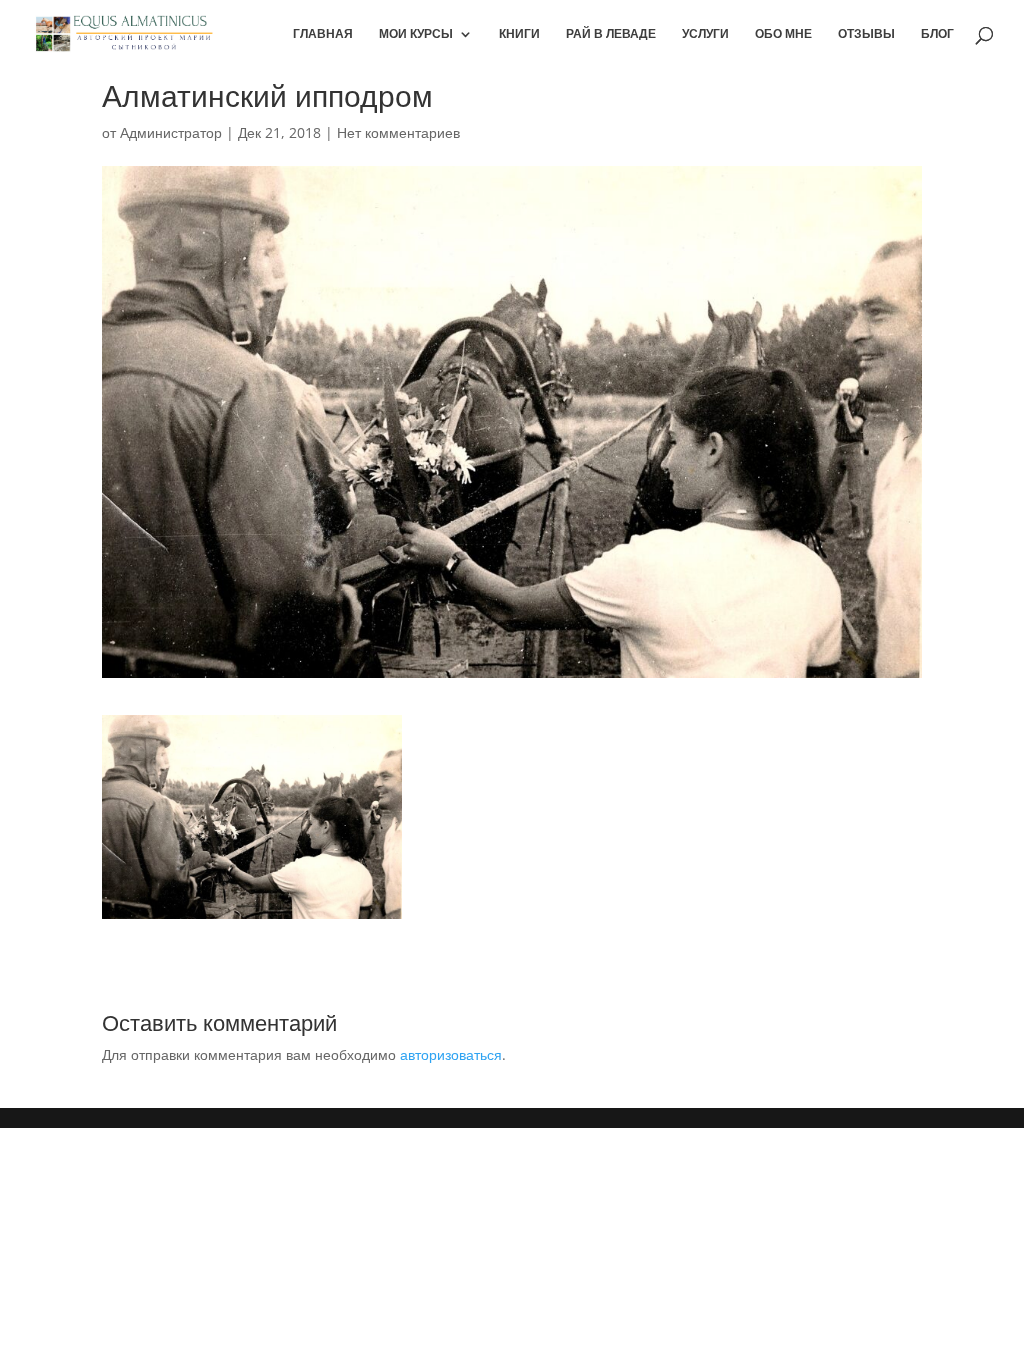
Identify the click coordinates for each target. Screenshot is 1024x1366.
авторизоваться (451, 1054)
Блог (937, 34)
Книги (519, 34)
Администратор (171, 132)
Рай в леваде (611, 34)
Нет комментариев (398, 132)
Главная (323, 34)
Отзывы (866, 34)
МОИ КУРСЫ (416, 34)
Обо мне (783, 34)
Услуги (705, 34)
